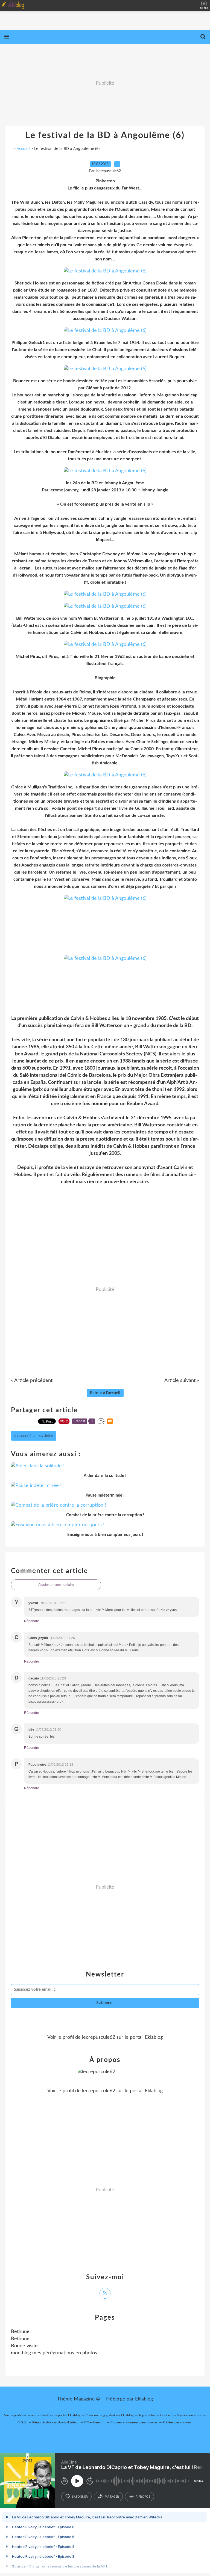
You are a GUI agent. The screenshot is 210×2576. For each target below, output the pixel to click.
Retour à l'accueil (105, 1393)
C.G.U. (22, 2422)
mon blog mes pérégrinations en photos (54, 2353)
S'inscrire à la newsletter (34, 1436)
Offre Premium (95, 2422)
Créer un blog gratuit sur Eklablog (110, 2415)
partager (112, 2497)
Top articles (147, 2415)
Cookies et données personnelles (134, 2422)
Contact (166, 2415)
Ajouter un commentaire (56, 1585)
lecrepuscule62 (99, 2037)
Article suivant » (182, 1381)
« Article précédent (32, 1381)
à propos (143, 2497)
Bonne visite (24, 2346)
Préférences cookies (177, 2422)
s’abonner (80, 2497)
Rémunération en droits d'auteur (56, 2422)
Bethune (20, 2332)
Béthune (20, 2339)
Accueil (23, 148)
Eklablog (144, 2399)
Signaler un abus (189, 2415)
